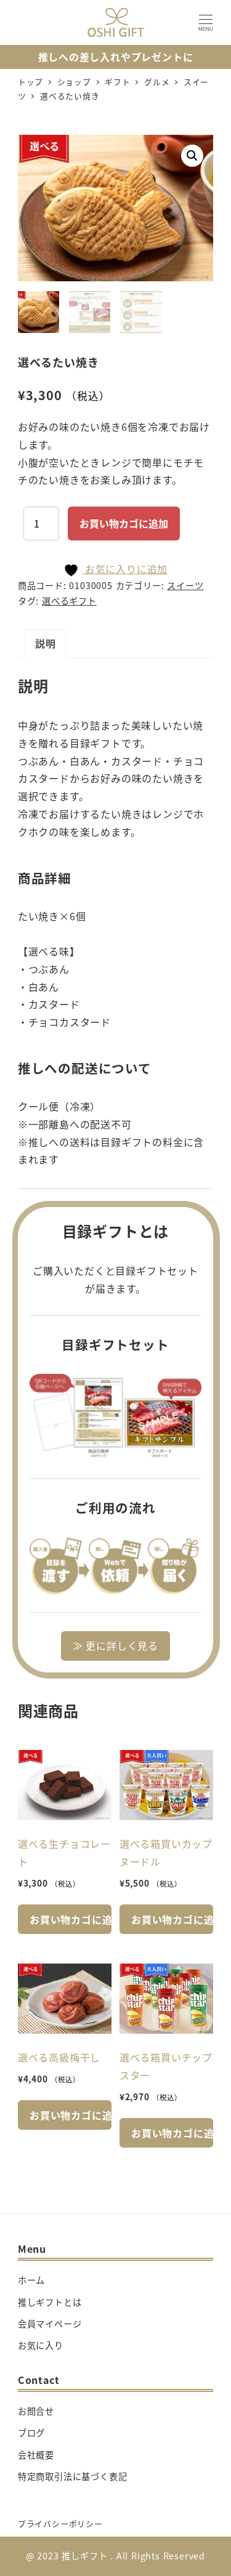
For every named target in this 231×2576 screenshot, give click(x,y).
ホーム (31, 2280)
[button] (192, 156)
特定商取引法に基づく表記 (73, 2476)
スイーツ (185, 585)
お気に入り (41, 2345)
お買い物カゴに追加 (124, 523)
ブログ (31, 2433)
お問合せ (36, 2411)
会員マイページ (50, 2324)
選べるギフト (69, 601)
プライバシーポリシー (60, 2523)
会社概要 (36, 2455)
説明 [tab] (46, 643)
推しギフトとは (50, 2302)
